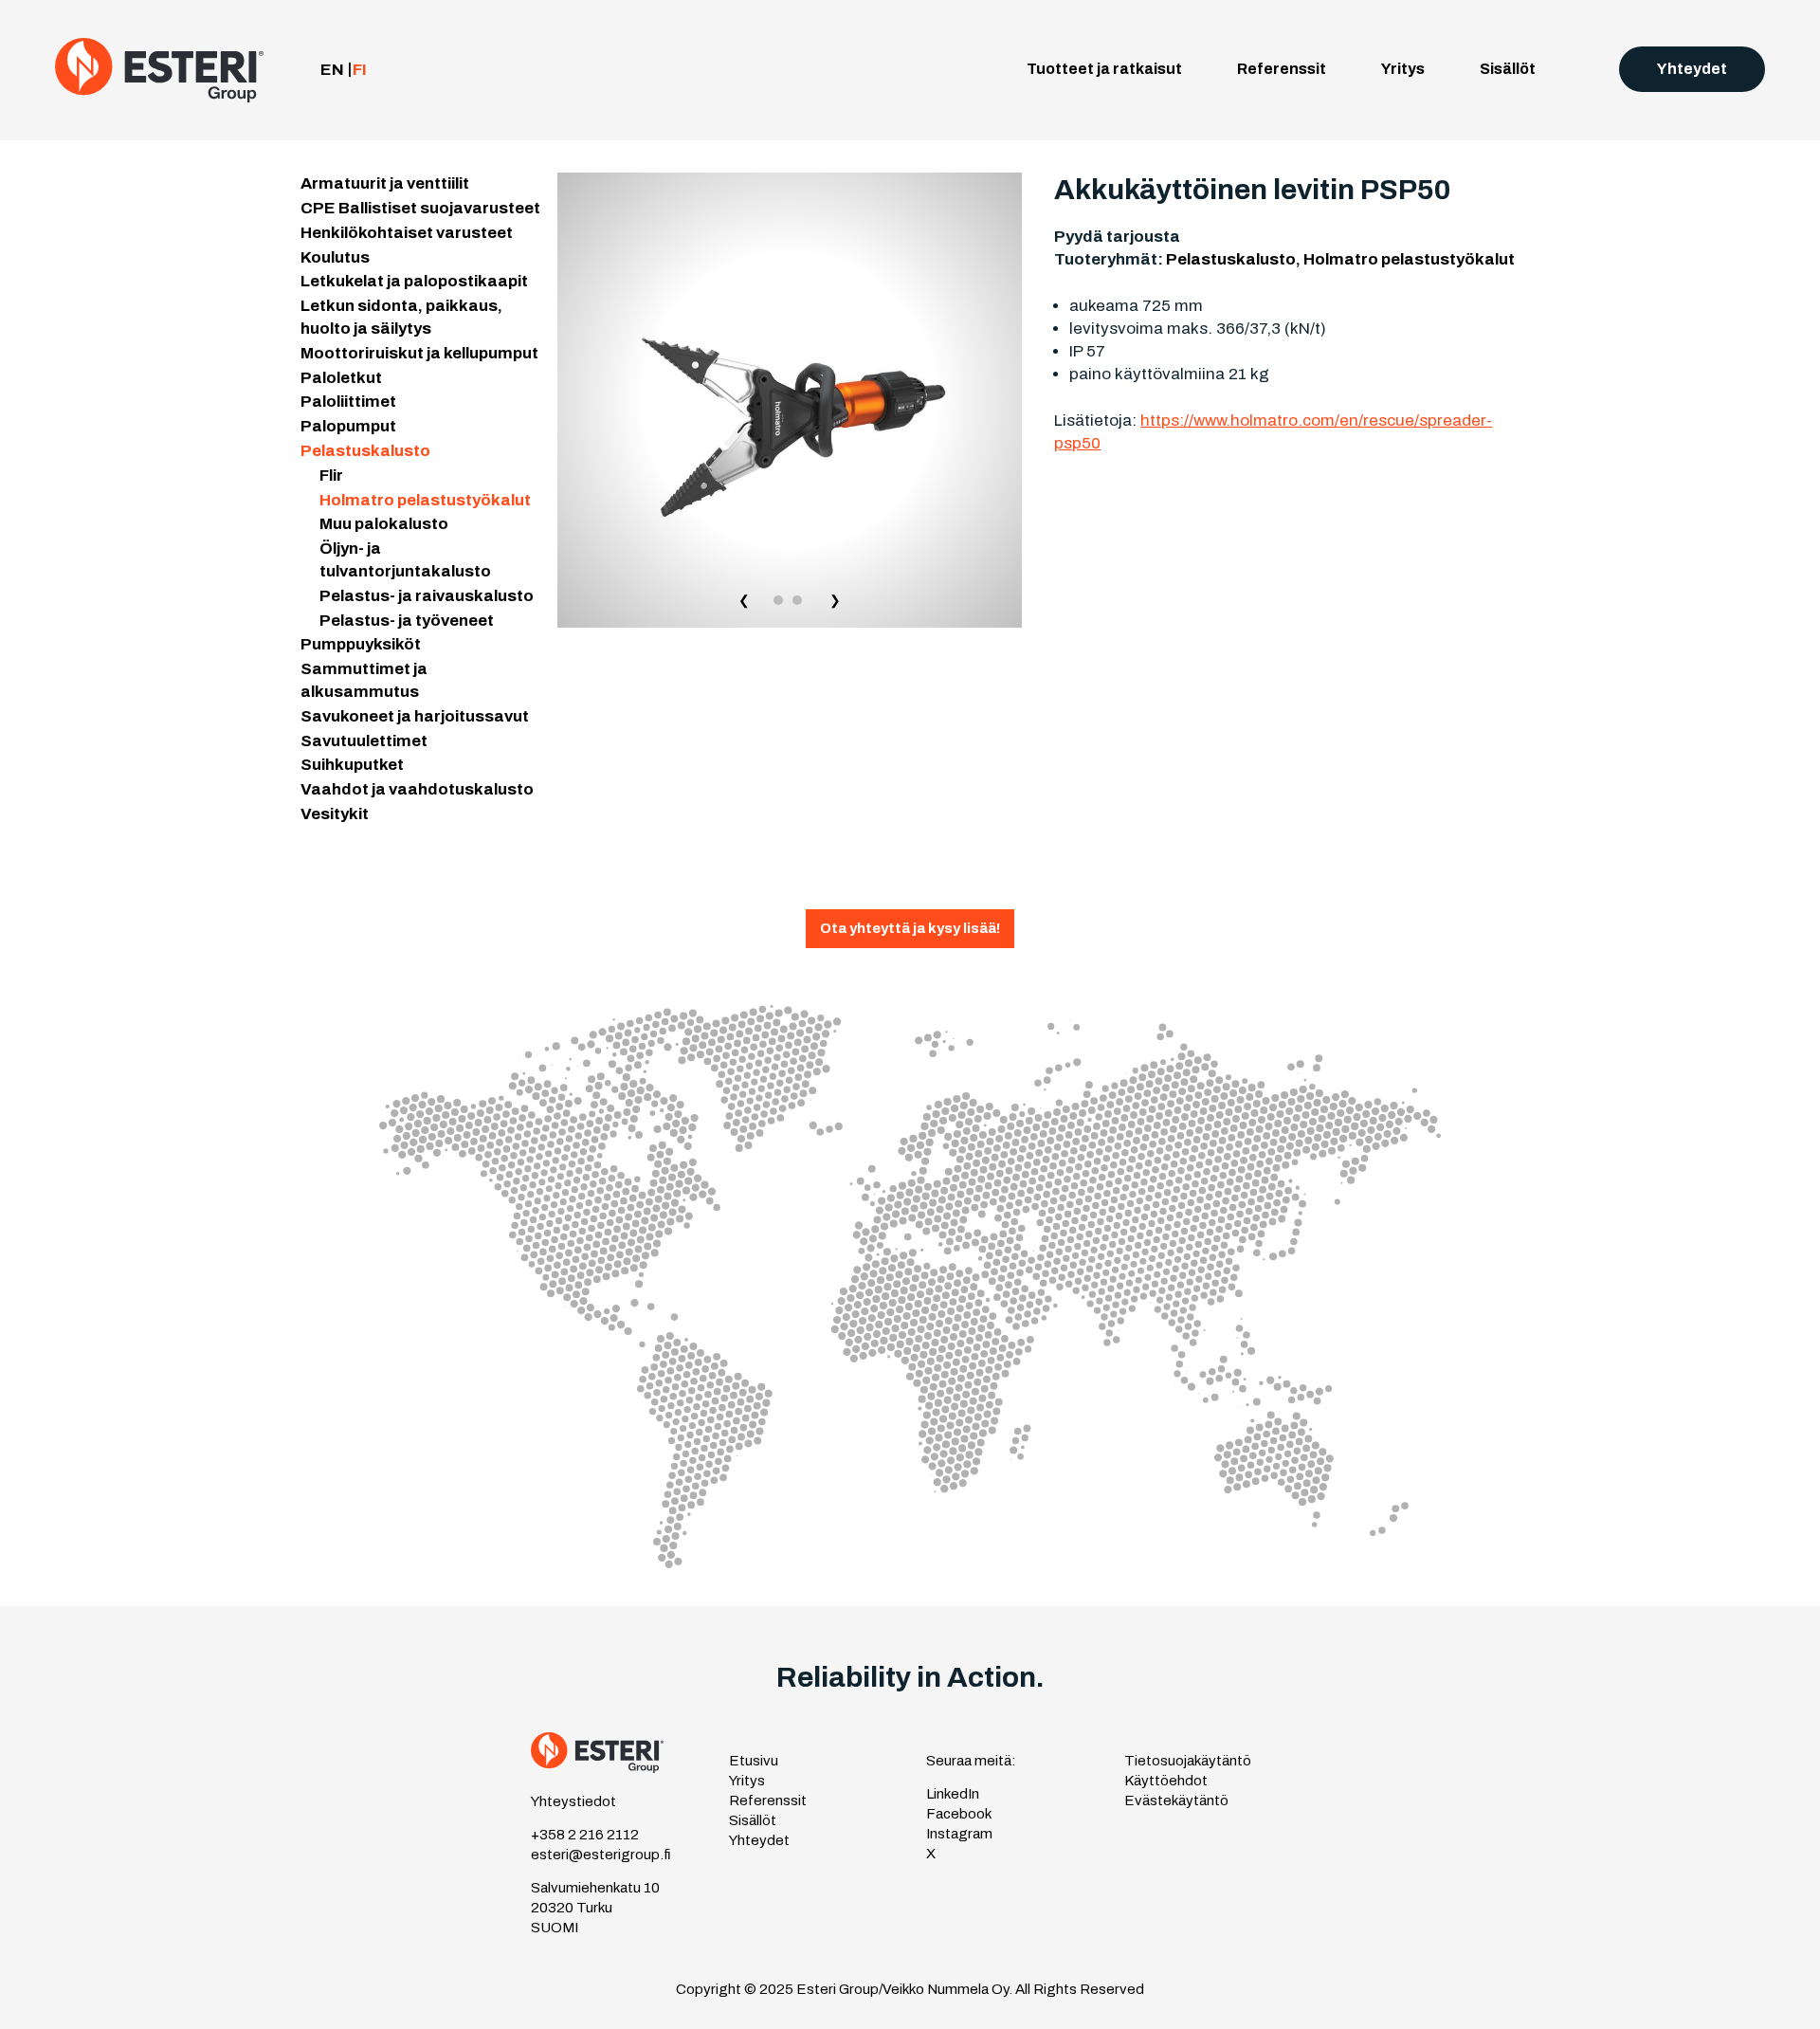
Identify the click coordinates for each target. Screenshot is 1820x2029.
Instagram (959, 1834)
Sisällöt (1508, 69)
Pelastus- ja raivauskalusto (427, 596)
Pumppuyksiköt (361, 644)
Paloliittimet (348, 402)
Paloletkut (341, 378)
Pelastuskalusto (365, 451)
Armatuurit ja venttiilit (385, 183)
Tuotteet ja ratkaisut (1104, 69)
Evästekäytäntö (1176, 1801)
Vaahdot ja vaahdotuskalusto (417, 789)
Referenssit (1282, 69)
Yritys (1403, 69)
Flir (331, 475)
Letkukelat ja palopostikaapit (414, 281)
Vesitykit (335, 814)
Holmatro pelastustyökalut (425, 500)
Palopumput (348, 426)
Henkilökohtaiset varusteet (407, 233)
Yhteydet (1692, 69)
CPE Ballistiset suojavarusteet (420, 208)
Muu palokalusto (384, 524)
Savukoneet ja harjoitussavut (415, 716)
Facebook (959, 1814)
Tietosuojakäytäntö (1188, 1761)
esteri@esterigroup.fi (601, 1855)
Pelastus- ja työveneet (407, 621)
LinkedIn (953, 1794)
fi (360, 70)
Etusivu (754, 1761)
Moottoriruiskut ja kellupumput (419, 353)
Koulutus (335, 257)
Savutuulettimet (364, 741)
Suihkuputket (352, 765)
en (332, 70)
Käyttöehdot (1166, 1781)
